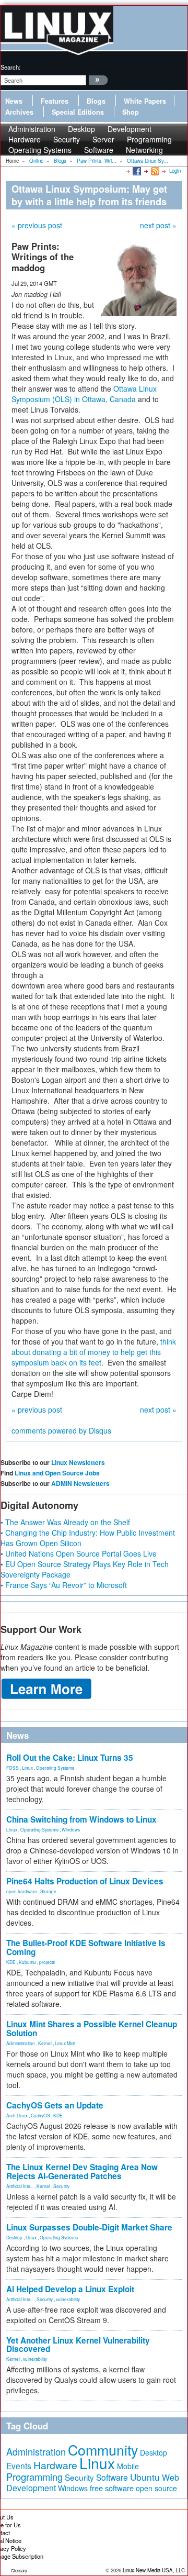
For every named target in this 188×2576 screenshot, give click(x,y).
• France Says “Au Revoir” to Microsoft (64, 1585)
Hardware (55, 2465)
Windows (71, 1829)
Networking (144, 150)
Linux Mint (65, 2043)
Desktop (14, 2237)
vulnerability (68, 2299)
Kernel (45, 2043)
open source (156, 2488)
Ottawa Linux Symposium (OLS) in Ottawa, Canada (84, 394)
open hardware (22, 1891)
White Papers (145, 101)
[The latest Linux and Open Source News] (154, 171)
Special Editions (78, 112)
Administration (21, 2043)
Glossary (19, 2571)
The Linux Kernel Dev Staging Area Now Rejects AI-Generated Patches (82, 2172)
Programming (34, 2477)
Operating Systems (40, 150)
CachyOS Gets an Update (55, 2105)
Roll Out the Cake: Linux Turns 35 (70, 1758)
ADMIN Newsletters (80, 1483)
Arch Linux (17, 2115)
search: (10, 67)
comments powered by (61, 1430)
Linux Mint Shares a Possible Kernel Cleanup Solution (92, 2029)
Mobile (128, 2466)
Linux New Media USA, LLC (154, 2570)
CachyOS (40, 2115)
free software (112, 2488)
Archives (19, 112)
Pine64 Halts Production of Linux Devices (85, 1881)
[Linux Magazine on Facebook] (136, 171)
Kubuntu (27, 1962)
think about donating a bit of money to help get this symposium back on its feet (94, 1352)
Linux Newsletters (78, 1462)
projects (47, 1962)
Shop (131, 112)
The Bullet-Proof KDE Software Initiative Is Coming (86, 1947)
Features (55, 101)
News (14, 101)
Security (61, 2186)
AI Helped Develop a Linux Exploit (70, 2289)
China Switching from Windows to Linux (81, 1819)
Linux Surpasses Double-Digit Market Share (89, 2227)
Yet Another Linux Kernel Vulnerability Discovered (78, 2345)
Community (103, 2450)
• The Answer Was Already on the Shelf (65, 1522)
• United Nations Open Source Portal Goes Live (79, 1553)
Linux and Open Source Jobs (57, 1473)
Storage (48, 1891)
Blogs (96, 101)
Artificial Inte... (20, 2186)
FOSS (13, 1768)
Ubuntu (145, 2477)
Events (19, 2466)
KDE (11, 1962)
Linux (27, 1768)
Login (175, 171)
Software (99, 150)
